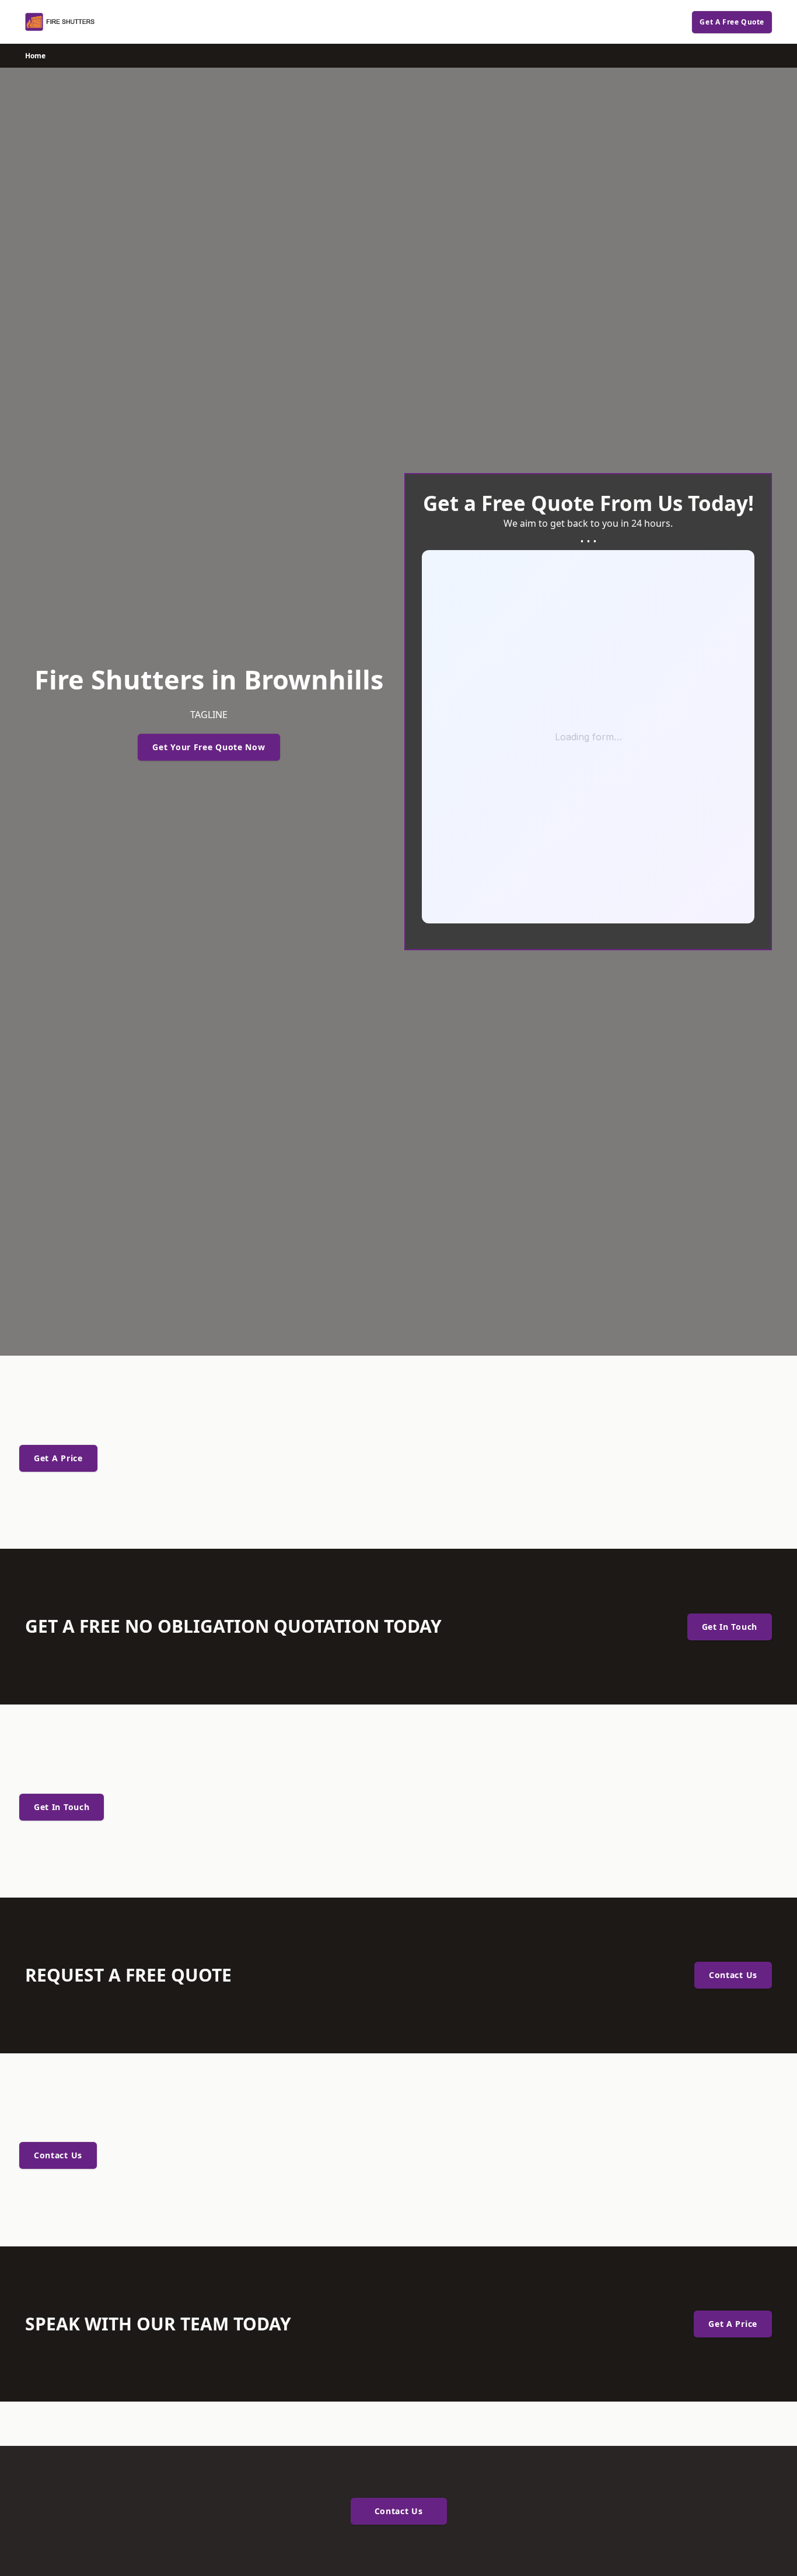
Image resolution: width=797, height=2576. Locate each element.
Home (35, 56)
